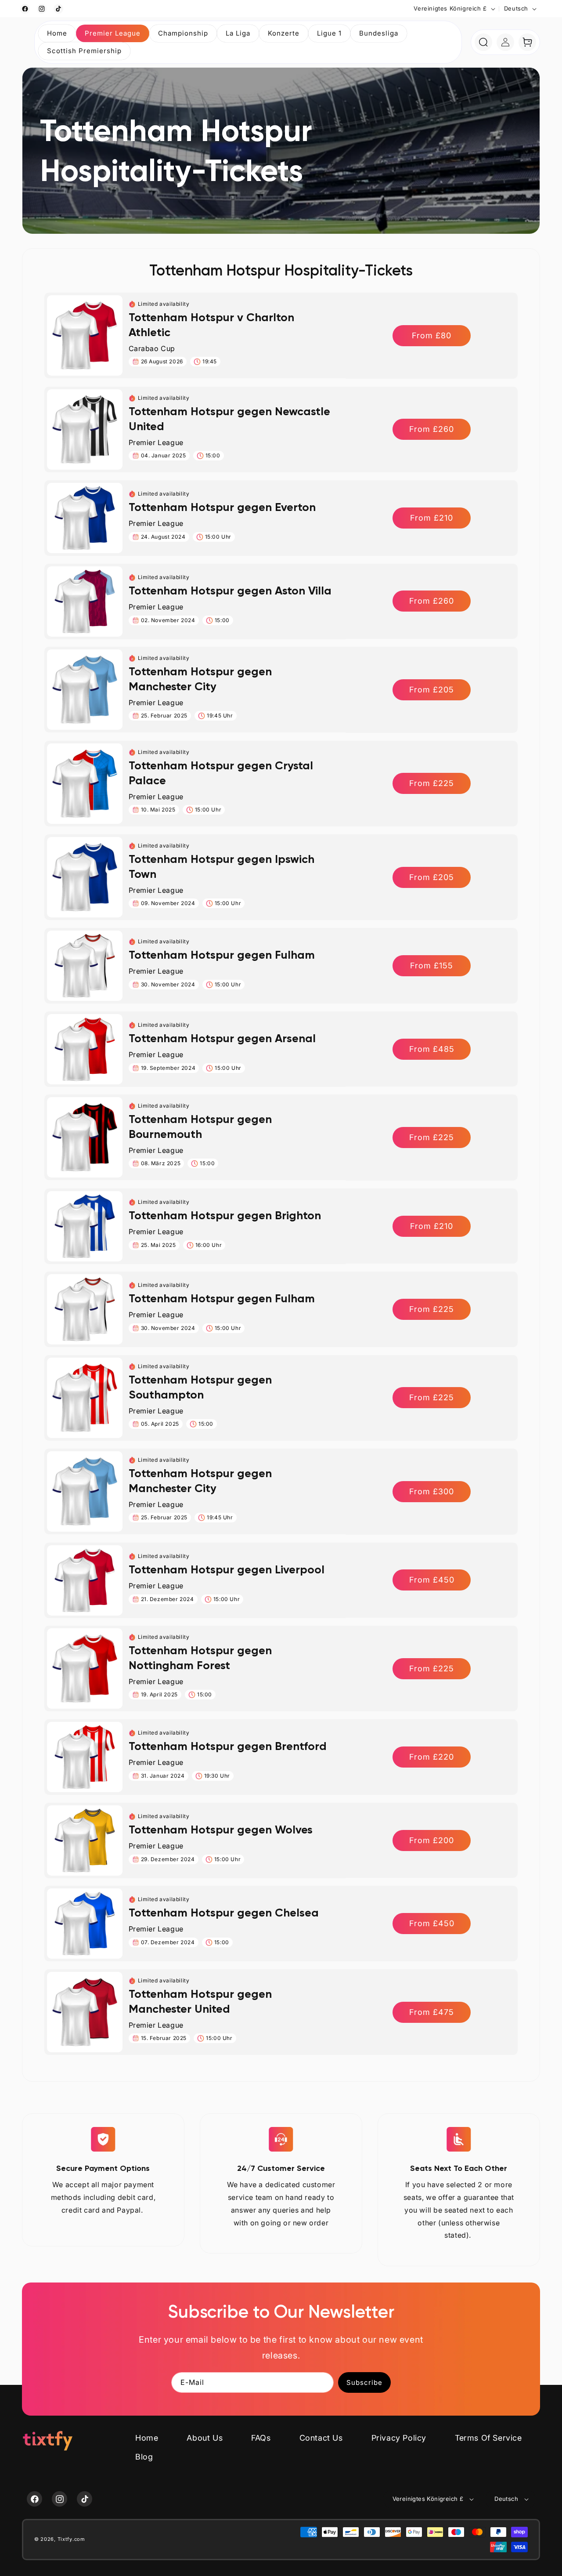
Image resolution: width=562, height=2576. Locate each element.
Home (147, 2438)
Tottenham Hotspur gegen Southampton (200, 1387)
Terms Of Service (488, 2438)
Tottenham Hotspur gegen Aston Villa (230, 591)
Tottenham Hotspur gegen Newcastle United (229, 419)
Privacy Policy (399, 2438)
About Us (205, 2438)
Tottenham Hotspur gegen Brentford (228, 1746)
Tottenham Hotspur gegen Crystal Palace (221, 773)
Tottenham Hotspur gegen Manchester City (200, 679)
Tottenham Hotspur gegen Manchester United (200, 2001)
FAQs (261, 2438)
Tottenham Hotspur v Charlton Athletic (211, 325)
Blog (144, 2457)
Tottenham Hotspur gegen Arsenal (222, 1038)
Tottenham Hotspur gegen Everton (222, 507)
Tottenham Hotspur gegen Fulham (222, 955)
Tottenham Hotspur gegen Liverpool (227, 1569)
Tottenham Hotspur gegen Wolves (221, 1830)
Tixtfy (65, 2540)
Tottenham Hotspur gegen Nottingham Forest (200, 1658)
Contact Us (321, 2438)
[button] (113, 33)
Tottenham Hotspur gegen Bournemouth (200, 1127)
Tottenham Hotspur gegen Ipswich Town (222, 866)
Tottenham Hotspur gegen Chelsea (224, 1913)
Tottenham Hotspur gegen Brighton (225, 1215)
